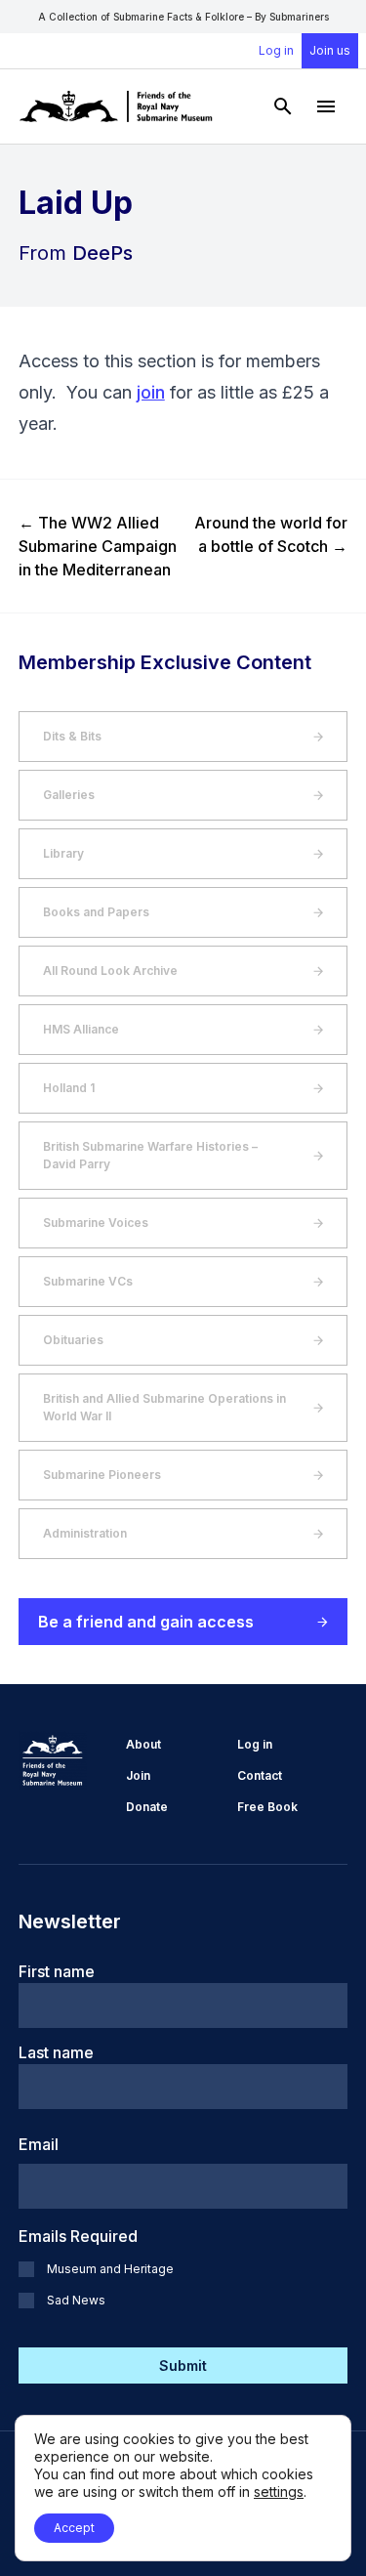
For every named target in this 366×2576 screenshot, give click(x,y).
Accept (74, 2528)
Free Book (267, 1807)
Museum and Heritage (110, 2269)
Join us (330, 50)
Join (138, 1775)
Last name (56, 2052)
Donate (147, 1807)
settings (279, 2492)
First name (57, 1971)
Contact (260, 1775)
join (151, 392)
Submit (183, 2365)
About (143, 1744)
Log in (276, 50)
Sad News (76, 2300)
